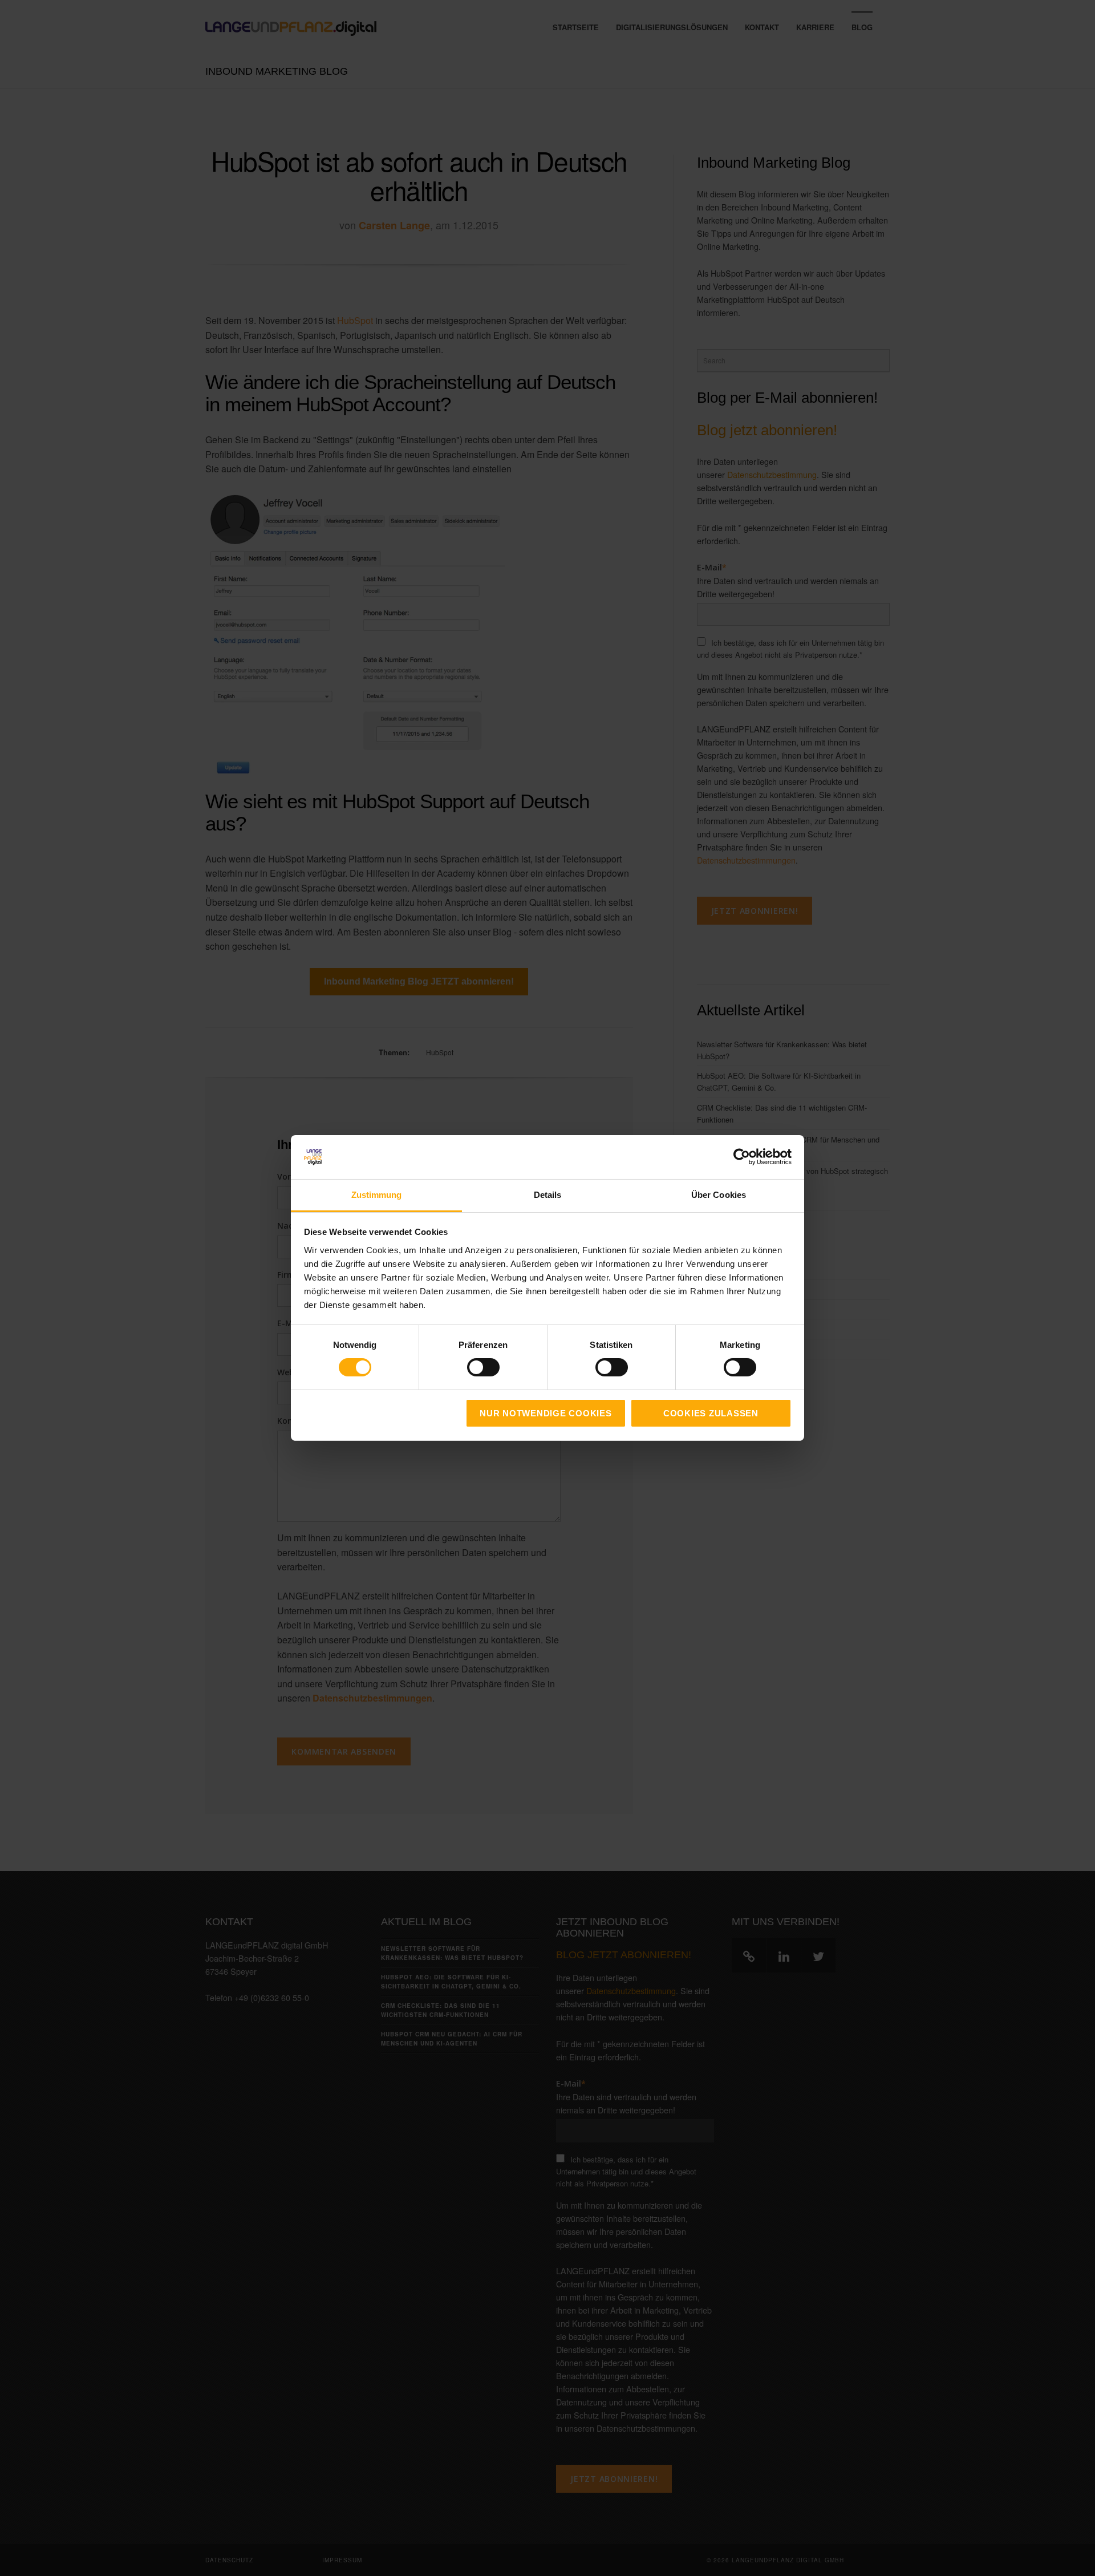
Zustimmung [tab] (377, 1195)
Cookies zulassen (711, 1413)
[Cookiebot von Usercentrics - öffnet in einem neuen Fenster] (742, 1157)
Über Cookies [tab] (719, 1195)
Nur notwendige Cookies (546, 1413)
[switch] (471, 1367)
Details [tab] (548, 1195)
